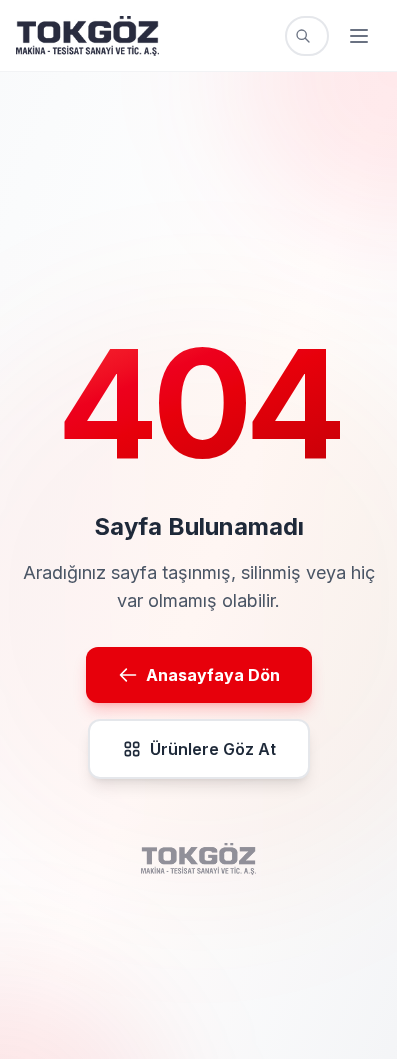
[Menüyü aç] (359, 36)
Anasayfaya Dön (213, 675)
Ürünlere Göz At (213, 749)
